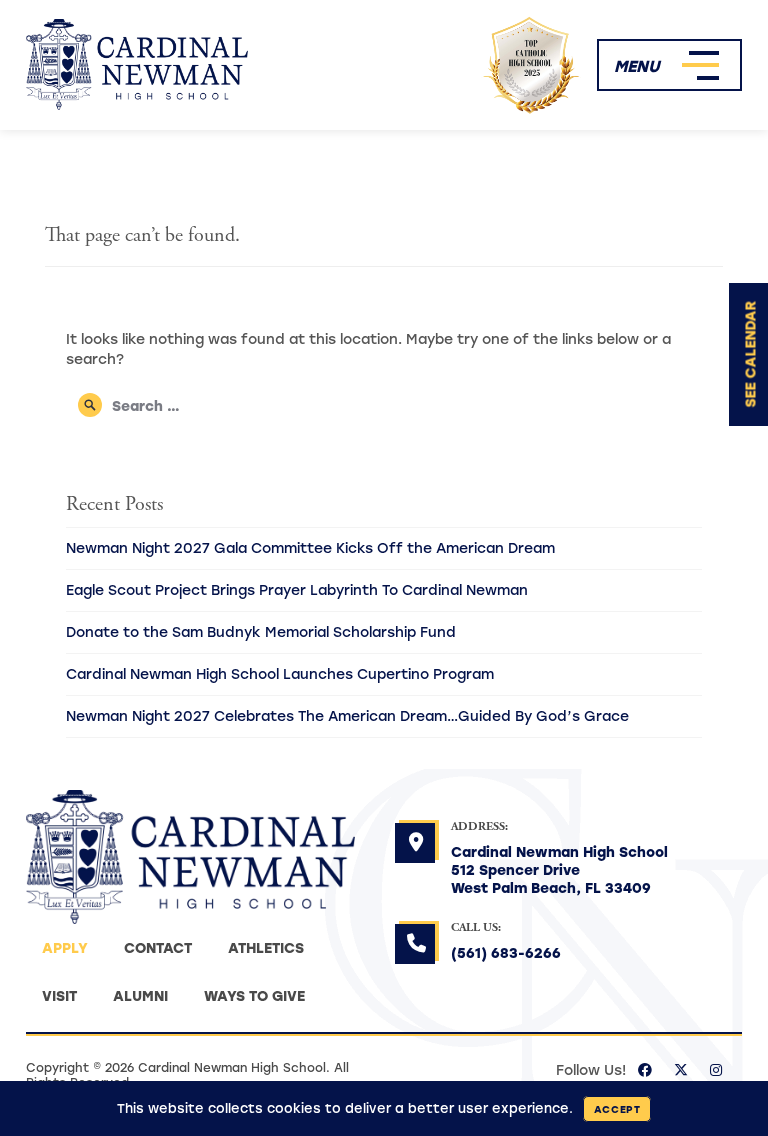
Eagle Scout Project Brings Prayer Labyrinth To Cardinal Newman (297, 589)
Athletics (266, 947)
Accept (617, 1109)
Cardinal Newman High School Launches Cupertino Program (280, 673)
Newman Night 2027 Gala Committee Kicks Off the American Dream (310, 547)
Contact (158, 947)
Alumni (140, 995)
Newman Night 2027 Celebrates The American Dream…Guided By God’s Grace (347, 715)
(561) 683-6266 (506, 952)
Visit (59, 995)
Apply (65, 947)
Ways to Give (254, 995)
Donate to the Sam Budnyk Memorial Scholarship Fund (261, 631)
